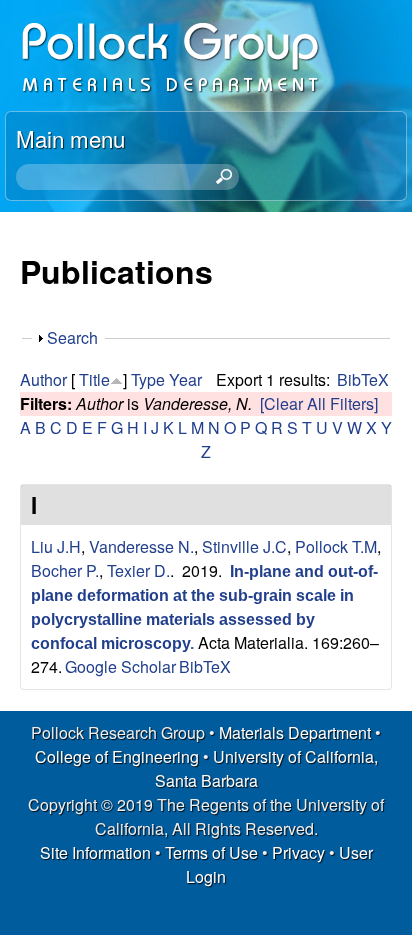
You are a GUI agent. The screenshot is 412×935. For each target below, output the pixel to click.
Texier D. (138, 570)
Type (148, 379)
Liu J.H (56, 546)
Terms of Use (211, 852)
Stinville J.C (244, 546)
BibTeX (363, 379)
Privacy (298, 852)
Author (43, 379)
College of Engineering (117, 756)
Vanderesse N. (141, 546)
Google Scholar (120, 666)
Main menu (70, 138)
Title (94, 379)
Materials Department (295, 732)
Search (72, 337)
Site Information (95, 852)
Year (185, 379)
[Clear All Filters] (319, 403)
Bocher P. (65, 570)
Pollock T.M (336, 546)
